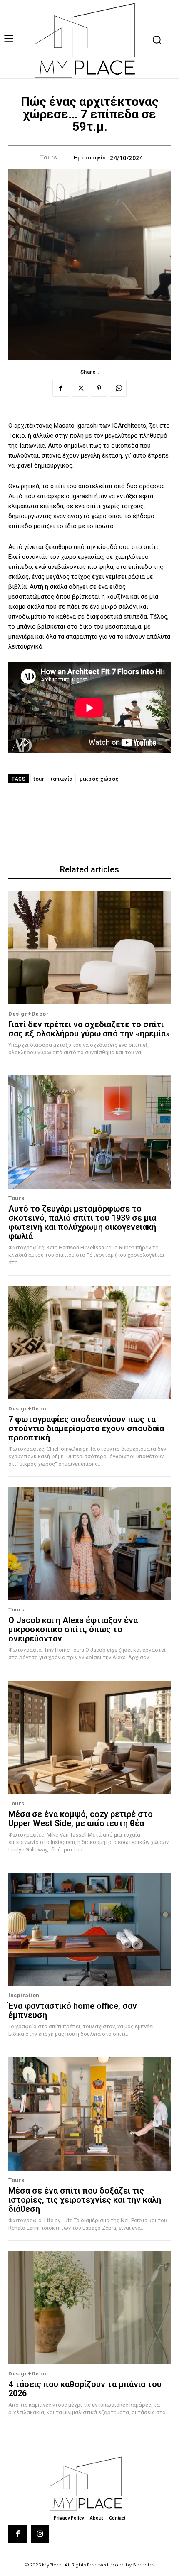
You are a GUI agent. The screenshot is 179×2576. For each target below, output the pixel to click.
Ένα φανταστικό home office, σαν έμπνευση (73, 2010)
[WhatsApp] (118, 388)
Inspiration (24, 1995)
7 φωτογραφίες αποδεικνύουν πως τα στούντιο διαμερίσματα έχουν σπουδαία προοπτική (86, 1428)
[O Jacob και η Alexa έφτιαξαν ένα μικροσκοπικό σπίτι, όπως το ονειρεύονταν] (89, 1544)
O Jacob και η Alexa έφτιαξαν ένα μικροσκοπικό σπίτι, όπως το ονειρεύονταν (73, 1629)
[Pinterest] (99, 388)
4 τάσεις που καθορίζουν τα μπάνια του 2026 (85, 2389)
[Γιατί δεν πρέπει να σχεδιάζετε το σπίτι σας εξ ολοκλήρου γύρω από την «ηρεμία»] (89, 948)
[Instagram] (40, 2534)
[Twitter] (80, 388)
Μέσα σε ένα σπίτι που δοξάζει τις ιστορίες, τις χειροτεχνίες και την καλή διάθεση (85, 2200)
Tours (49, 157)
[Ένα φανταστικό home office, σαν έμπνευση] (89, 1929)
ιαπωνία (62, 779)
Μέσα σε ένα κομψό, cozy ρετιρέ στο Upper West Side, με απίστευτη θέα (81, 1819)
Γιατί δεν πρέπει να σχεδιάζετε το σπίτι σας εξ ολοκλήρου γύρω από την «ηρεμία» (89, 1029)
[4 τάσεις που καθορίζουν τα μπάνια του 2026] (89, 2308)
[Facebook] (61, 388)
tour (39, 779)
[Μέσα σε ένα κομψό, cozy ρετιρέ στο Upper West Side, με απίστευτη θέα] (89, 1737)
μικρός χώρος (99, 779)
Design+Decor (29, 1014)
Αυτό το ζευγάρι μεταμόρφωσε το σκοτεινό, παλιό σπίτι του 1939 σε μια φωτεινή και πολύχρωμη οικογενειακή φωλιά (82, 1222)
